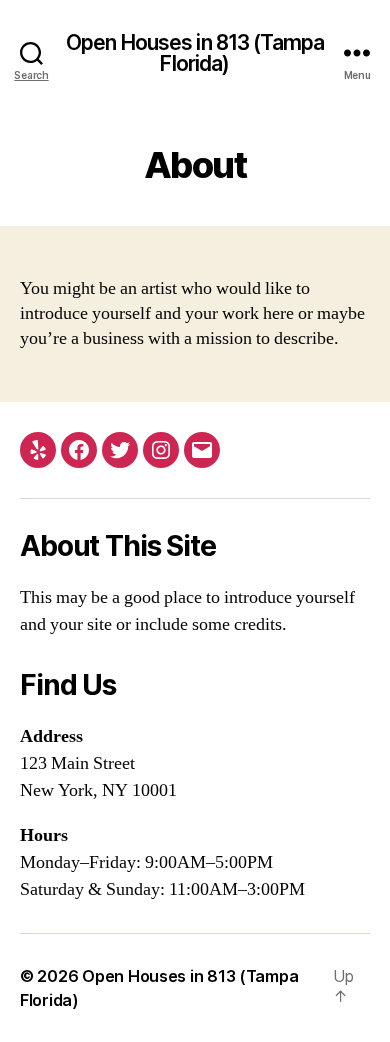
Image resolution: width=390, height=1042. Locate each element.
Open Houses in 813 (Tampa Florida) (195, 53)
